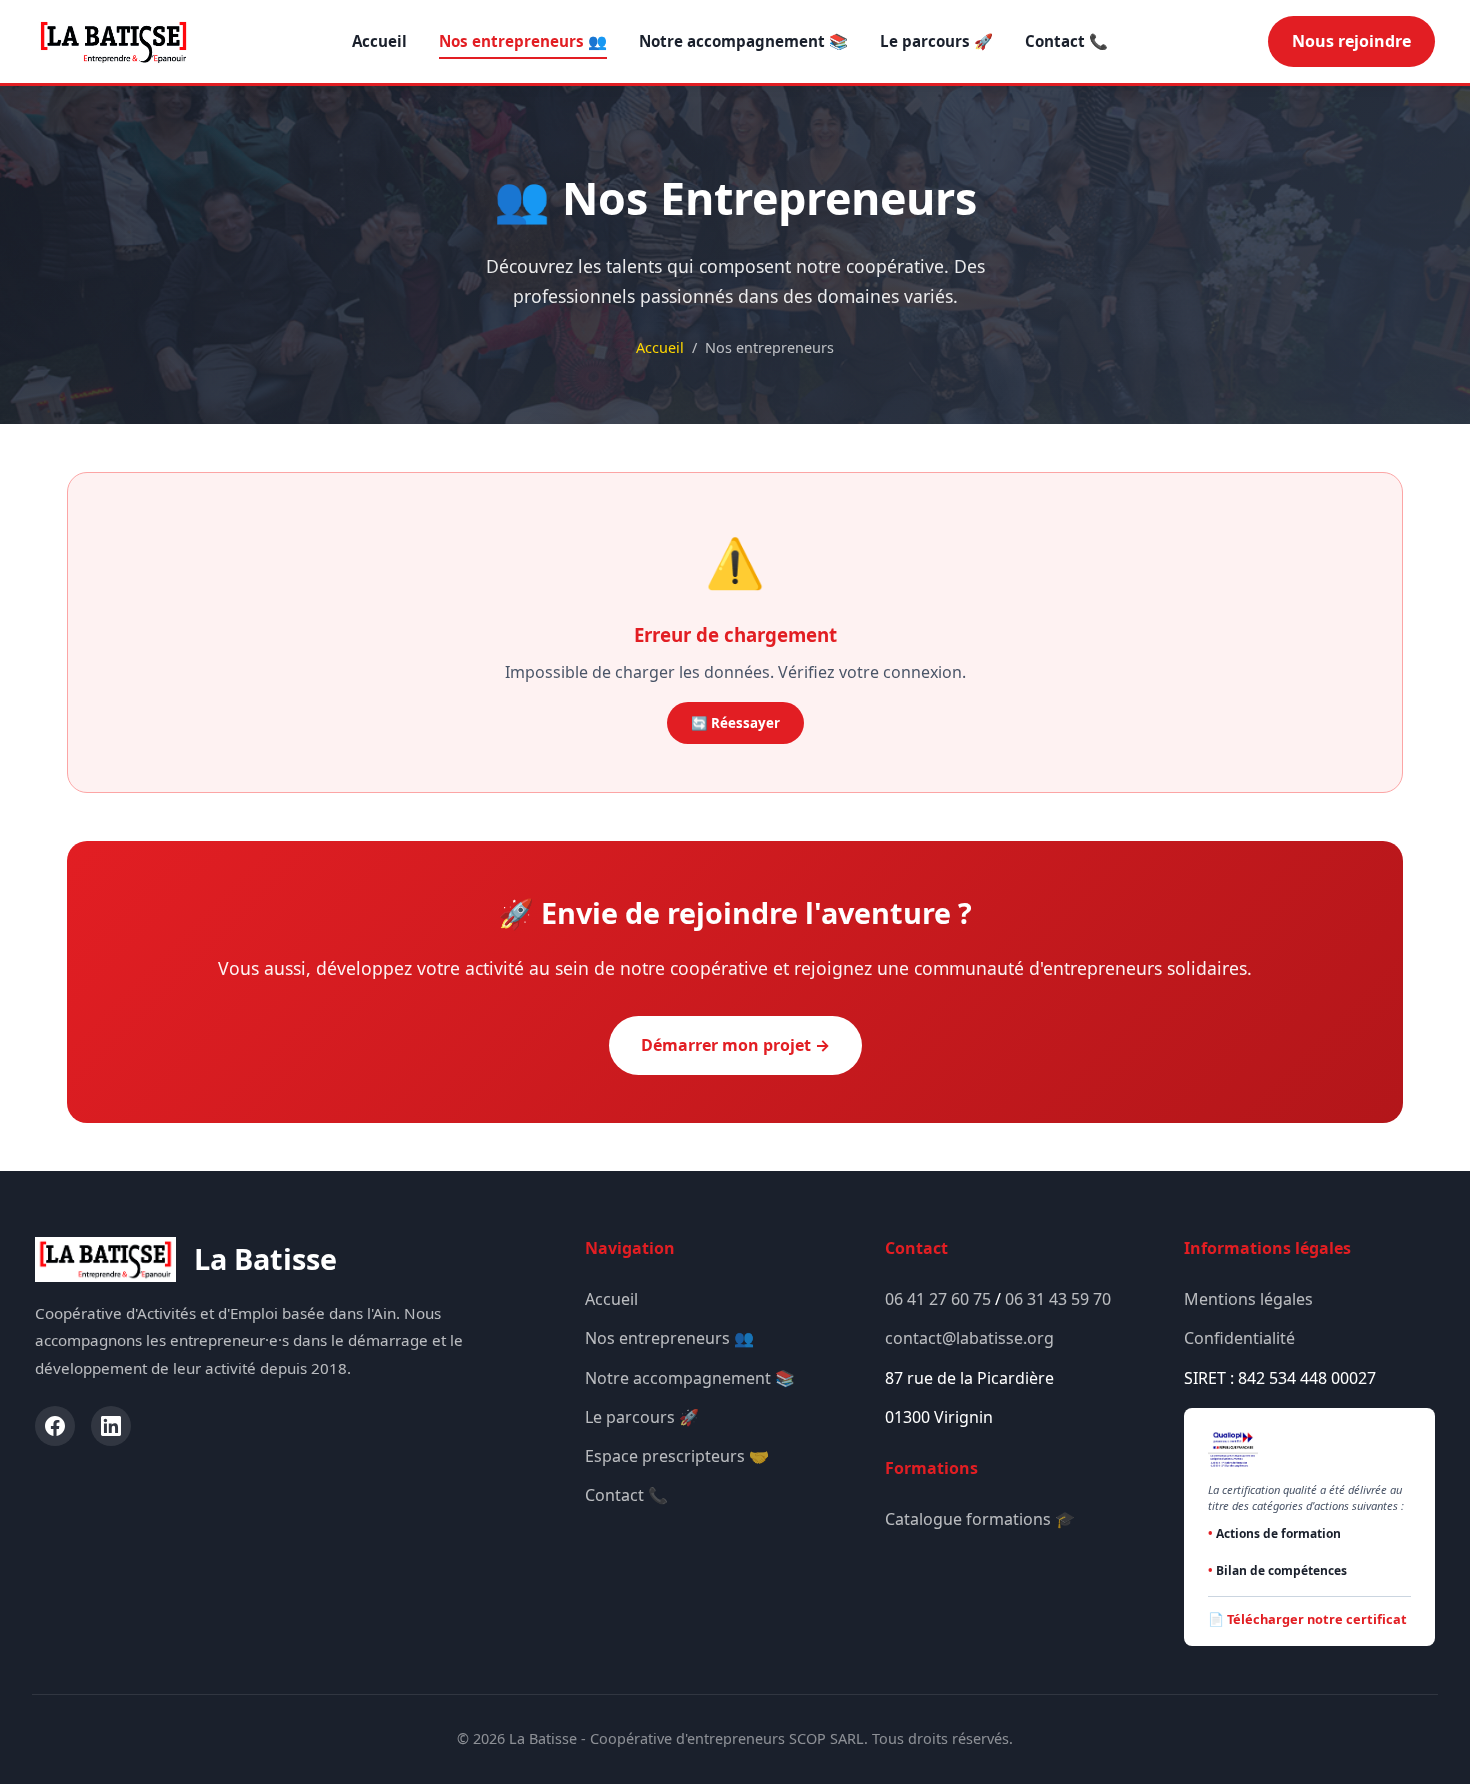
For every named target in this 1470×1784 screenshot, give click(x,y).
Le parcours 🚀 (936, 41)
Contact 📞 (1066, 41)
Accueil (379, 41)
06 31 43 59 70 (1058, 1299)
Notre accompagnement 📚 (743, 41)
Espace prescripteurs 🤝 (677, 1456)
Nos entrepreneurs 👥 (523, 41)
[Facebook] (55, 1426)
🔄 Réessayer (735, 723)
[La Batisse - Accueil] (113, 42)
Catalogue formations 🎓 (980, 1519)
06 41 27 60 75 (938, 1299)
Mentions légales (1248, 1299)
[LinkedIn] (111, 1426)
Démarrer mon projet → (735, 1045)
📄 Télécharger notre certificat (1307, 1619)
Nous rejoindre (1351, 41)
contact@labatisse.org (969, 1338)
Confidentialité (1239, 1338)
